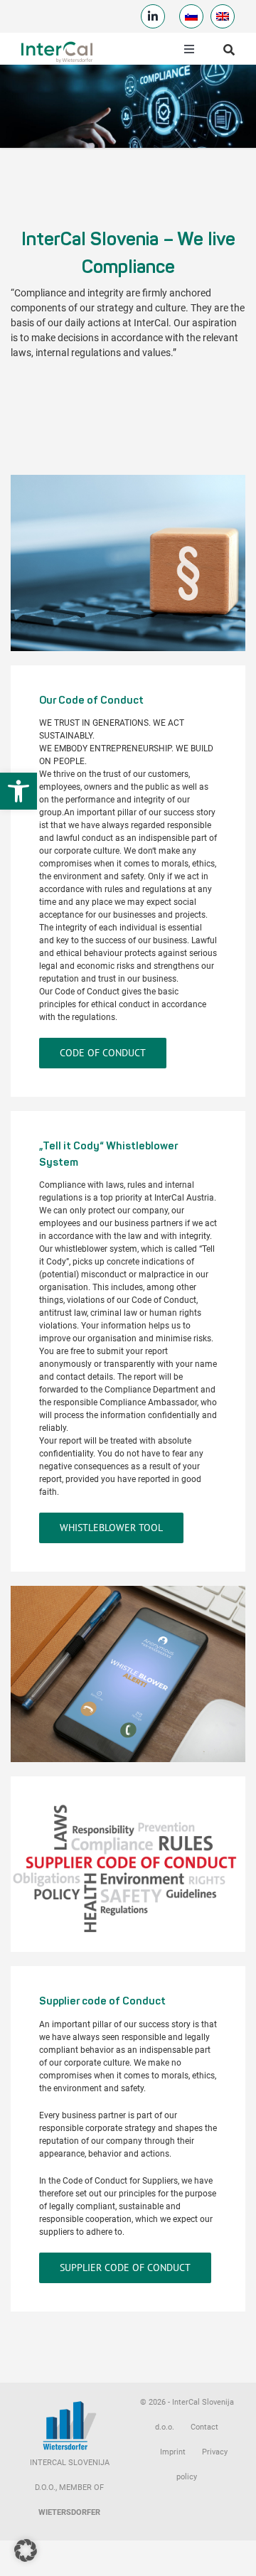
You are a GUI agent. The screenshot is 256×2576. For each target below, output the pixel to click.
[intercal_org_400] (57, 44)
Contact (204, 2427)
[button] (18, 791)
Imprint (173, 2452)
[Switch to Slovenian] (191, 16)
